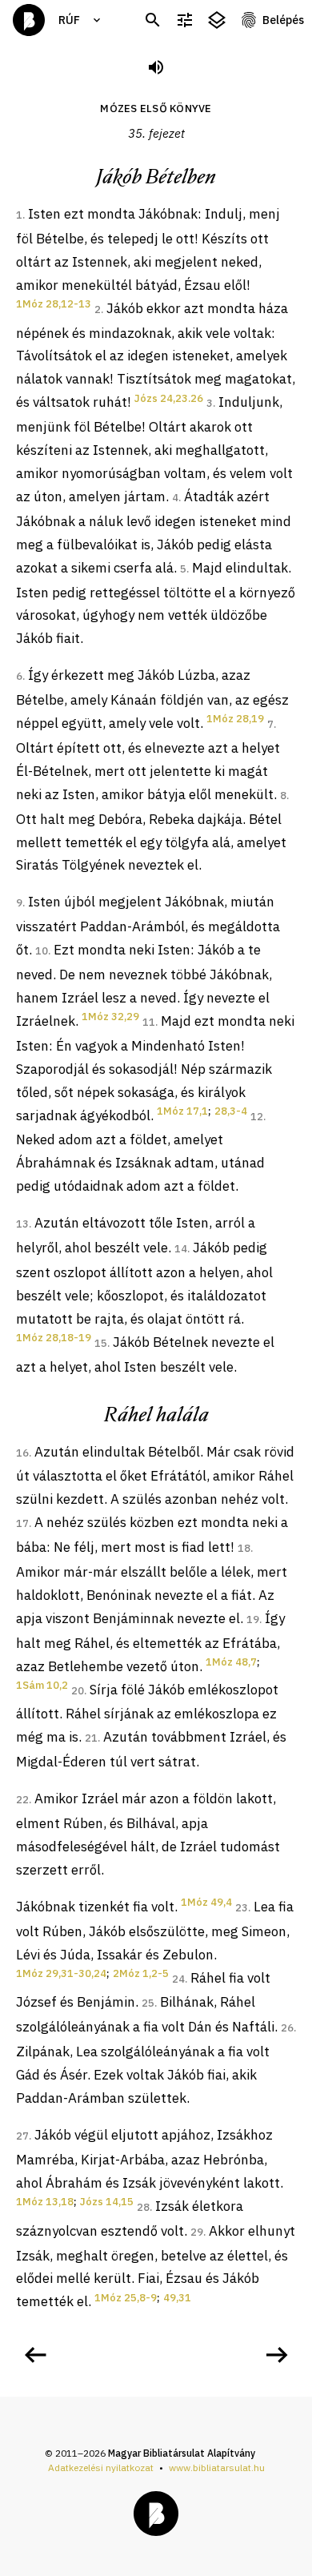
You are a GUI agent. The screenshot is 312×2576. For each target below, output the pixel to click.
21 (91, 1738)
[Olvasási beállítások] (185, 20)
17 (22, 1523)
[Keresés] (153, 20)
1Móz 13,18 (45, 2202)
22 (22, 1800)
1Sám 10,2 (42, 1685)
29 (197, 2232)
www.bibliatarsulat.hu (217, 2467)
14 (181, 1249)
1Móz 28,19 (235, 719)
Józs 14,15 (107, 2202)
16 (22, 1453)
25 (148, 2003)
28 (143, 2207)
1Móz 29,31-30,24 (61, 1973)
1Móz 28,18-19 (54, 1338)
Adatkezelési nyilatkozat (101, 2467)
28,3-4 (231, 1111)
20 (78, 1691)
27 (22, 2136)
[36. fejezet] (277, 2355)
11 (149, 1022)
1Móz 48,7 (231, 1662)
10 (42, 951)
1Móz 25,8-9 (126, 2298)
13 (22, 1224)
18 (244, 1548)
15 (101, 1343)
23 (242, 1908)
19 (253, 1620)
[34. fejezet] (35, 2355)
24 (178, 1979)
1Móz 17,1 (182, 1111)
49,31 (177, 2298)
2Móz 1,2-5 (141, 1973)
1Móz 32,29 (110, 1017)
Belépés (283, 20)
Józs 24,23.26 (169, 398)
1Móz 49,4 (206, 1902)
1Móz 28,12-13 (54, 304)
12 (257, 1117)
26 (287, 2028)
